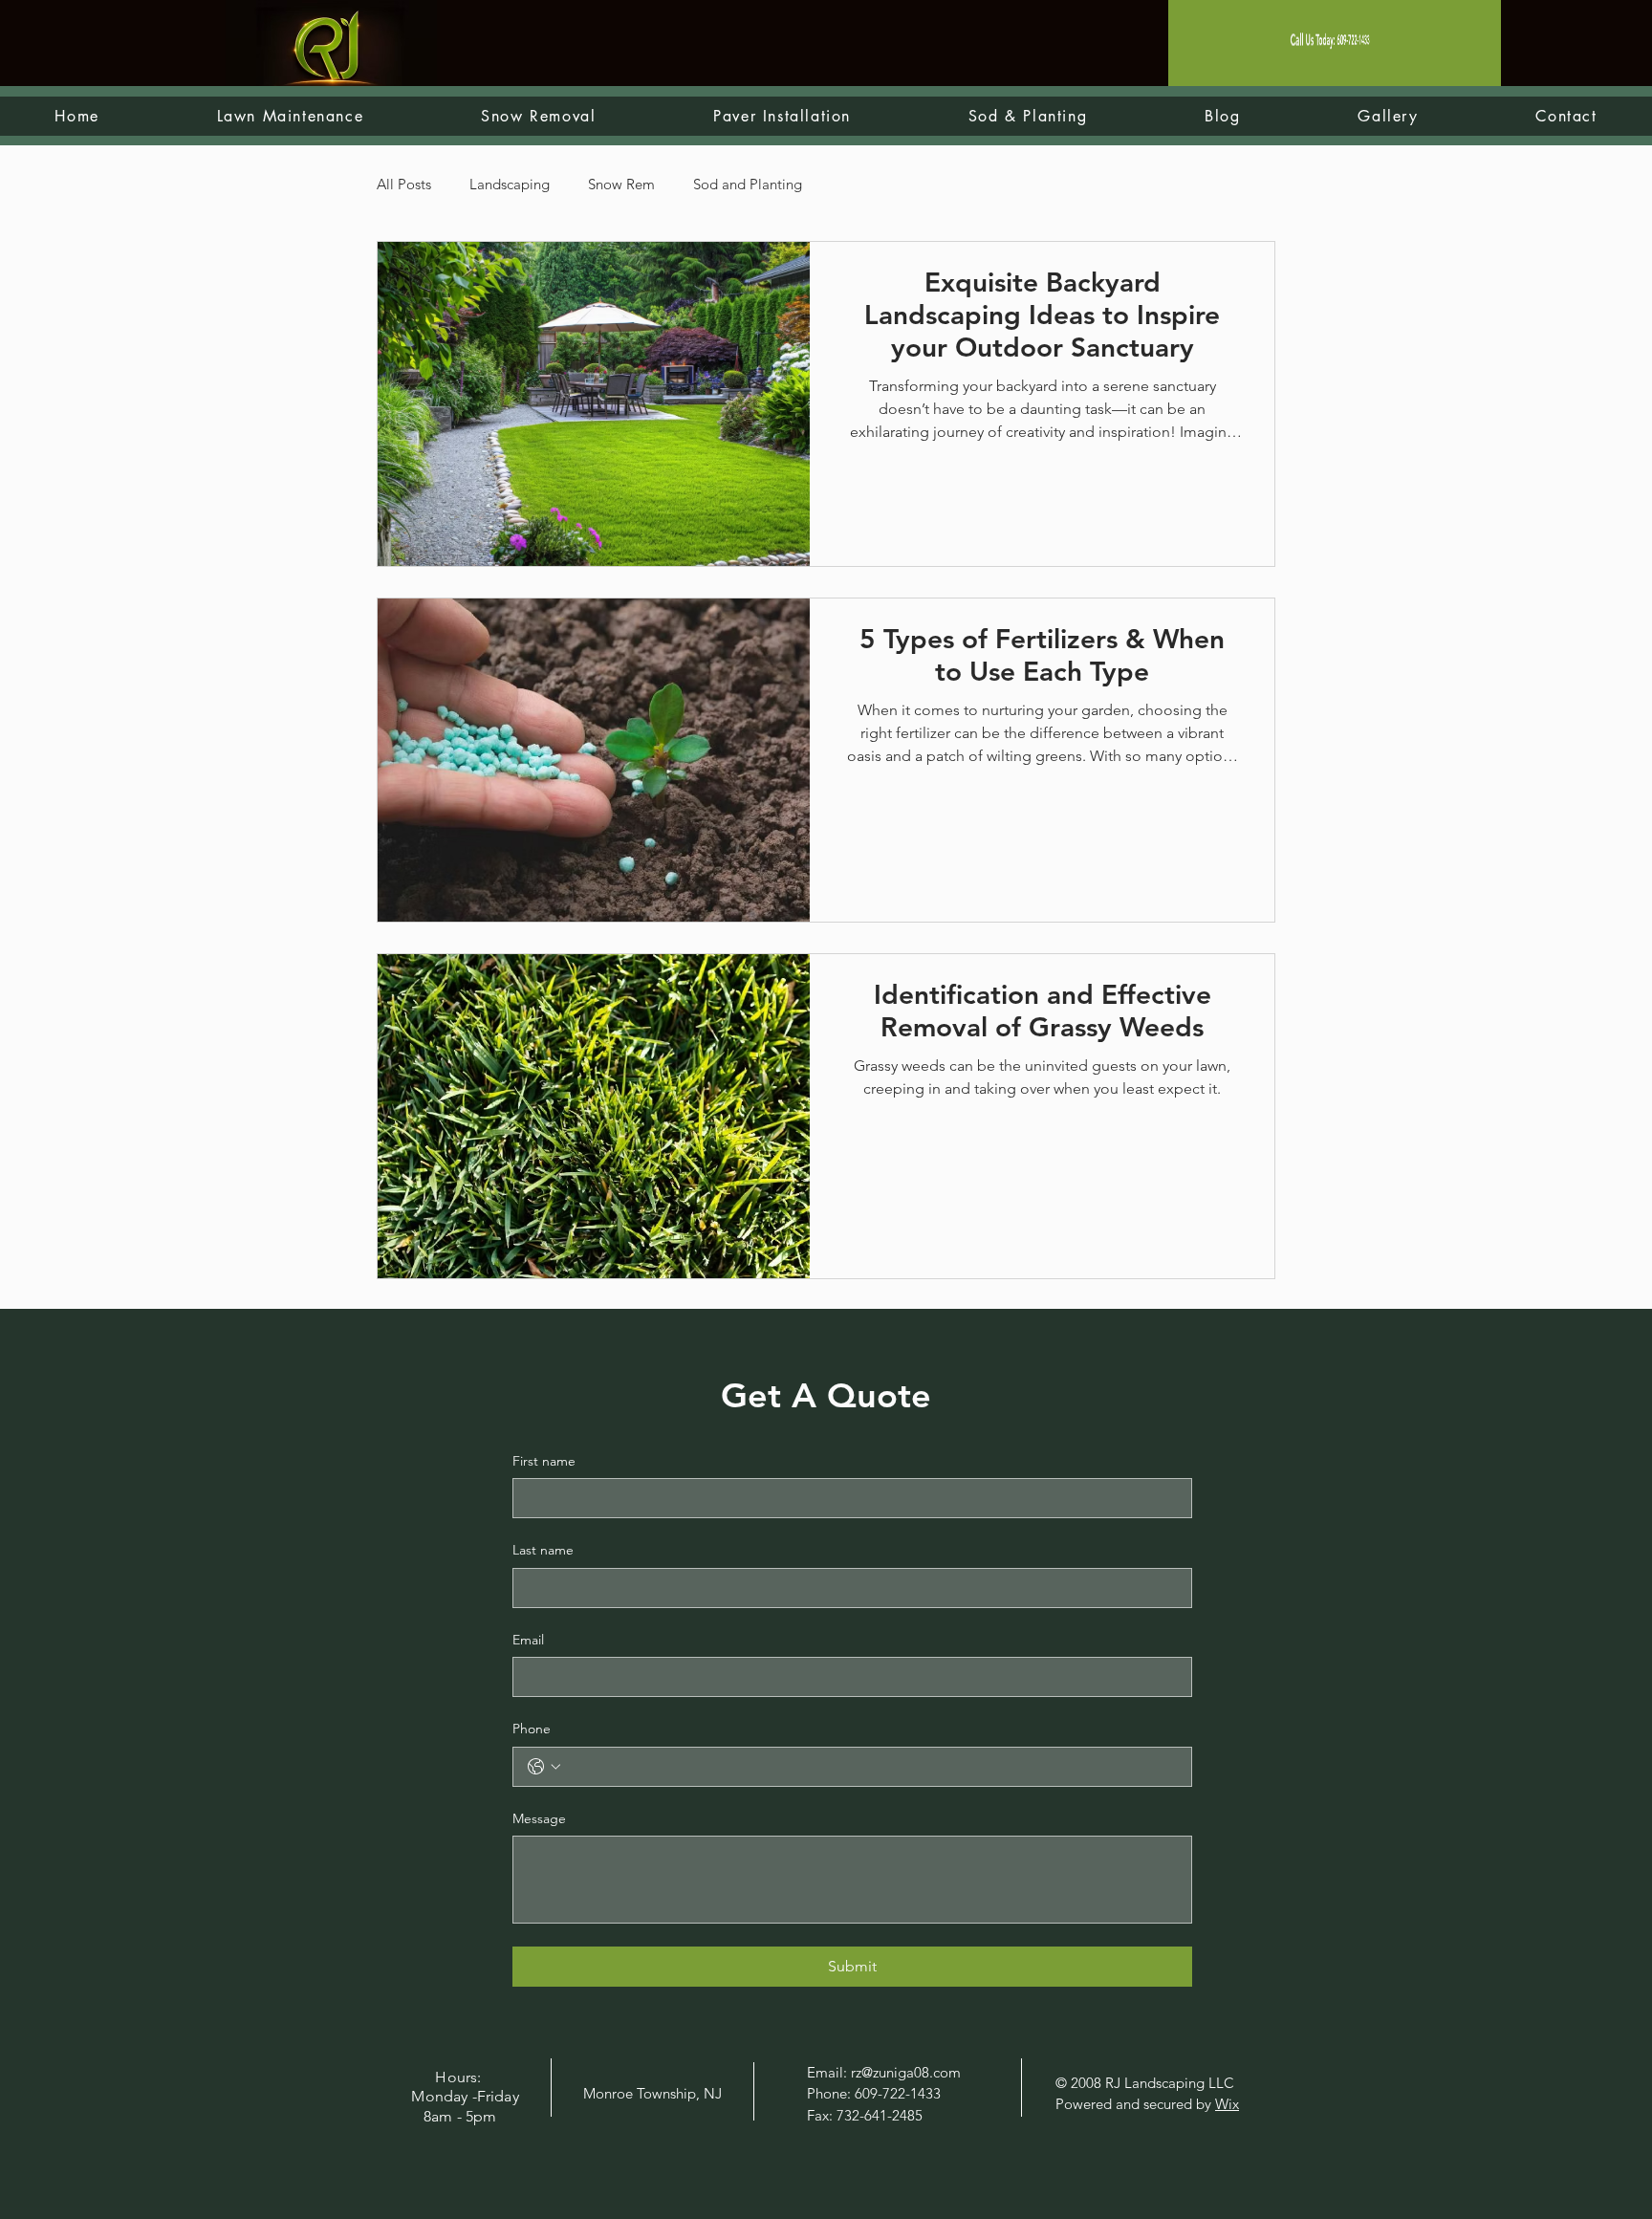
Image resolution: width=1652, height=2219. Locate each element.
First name (544, 1461)
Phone (532, 1729)
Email (528, 1640)
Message (539, 1818)
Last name (543, 1550)
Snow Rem (621, 184)
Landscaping (510, 184)
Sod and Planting (748, 184)
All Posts (404, 184)
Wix (1227, 2104)
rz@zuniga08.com (906, 2072)
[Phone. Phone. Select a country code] (544, 1767)
